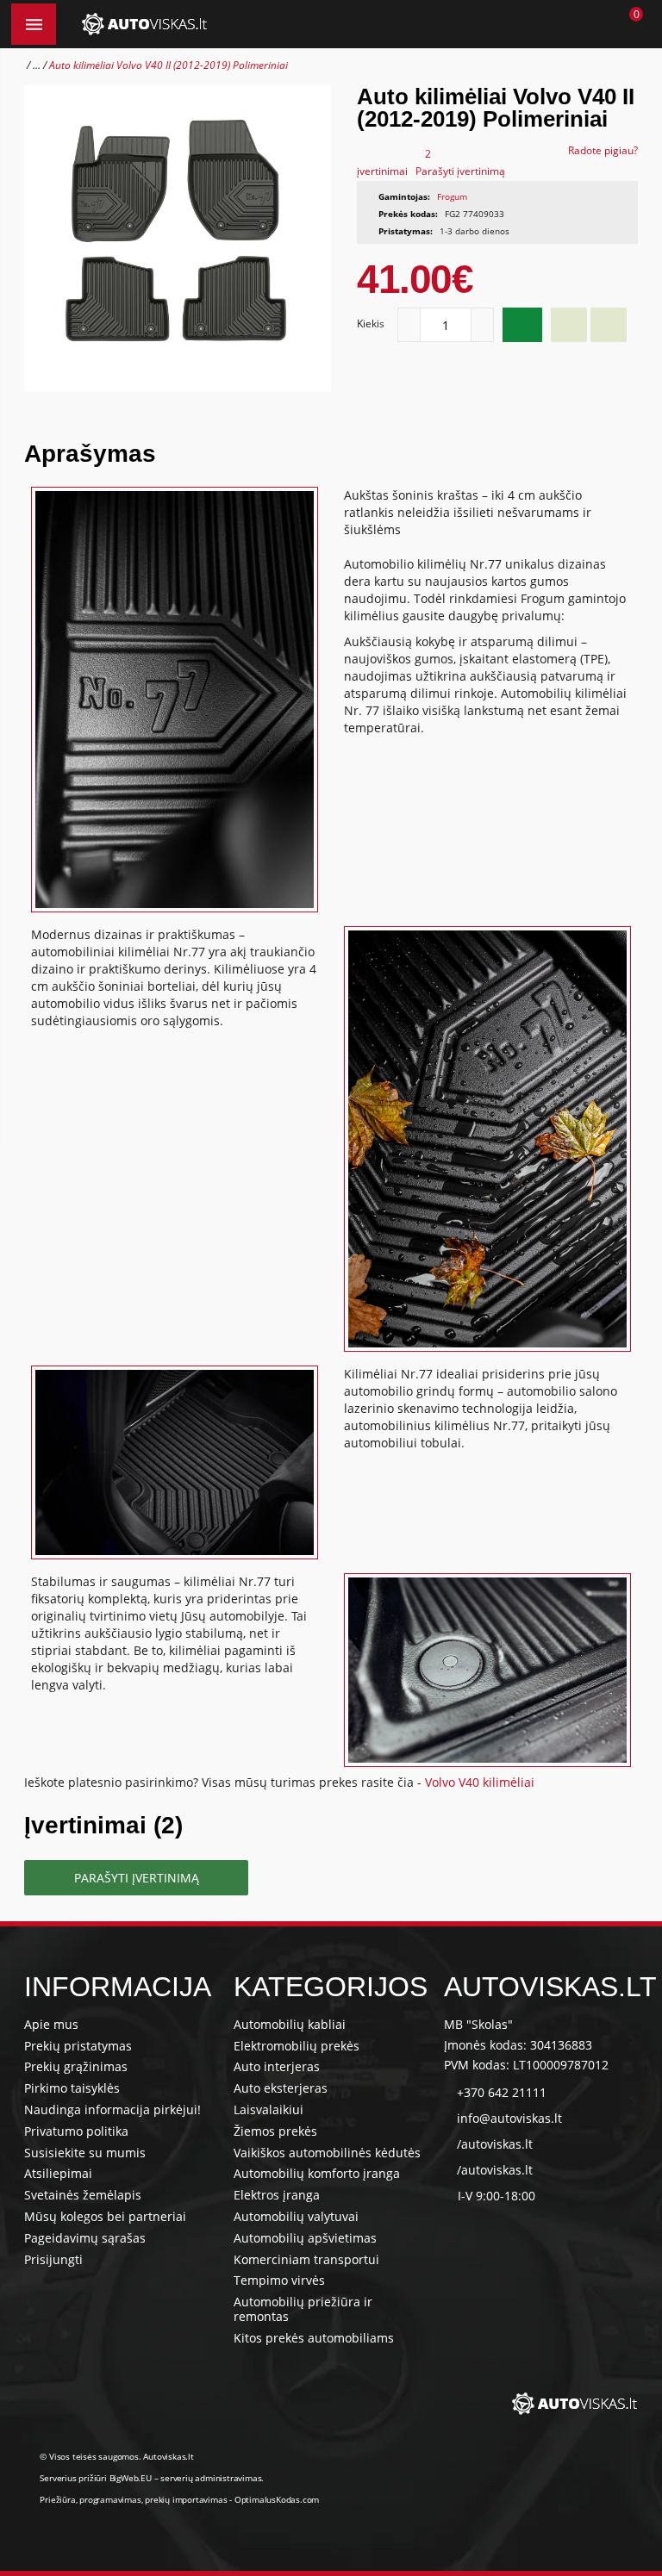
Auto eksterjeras (281, 2088)
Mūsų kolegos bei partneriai (105, 2216)
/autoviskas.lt (495, 2144)
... (37, 65)
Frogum (452, 196)
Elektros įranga (277, 2195)
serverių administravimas (211, 2478)
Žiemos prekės (275, 2131)
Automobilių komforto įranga (317, 2173)
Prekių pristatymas (78, 2046)
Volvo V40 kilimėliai (480, 1782)
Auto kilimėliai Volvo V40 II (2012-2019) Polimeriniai (169, 65)
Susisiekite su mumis (85, 2153)
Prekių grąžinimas (76, 2066)
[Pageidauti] (569, 325)
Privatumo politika (76, 2131)
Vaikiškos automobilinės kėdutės (327, 2153)
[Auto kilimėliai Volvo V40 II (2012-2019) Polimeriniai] (178, 239)
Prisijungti (53, 2259)
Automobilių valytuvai (296, 2216)
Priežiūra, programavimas (90, 2499)
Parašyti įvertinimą (460, 171)
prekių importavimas (186, 2499)
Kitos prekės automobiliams (314, 2338)
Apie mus (51, 2024)
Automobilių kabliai (290, 2024)
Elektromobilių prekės (297, 2046)
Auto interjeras (277, 2066)
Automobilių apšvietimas (305, 2238)
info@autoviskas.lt (509, 2118)
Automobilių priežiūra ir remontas (303, 2309)
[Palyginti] (609, 325)
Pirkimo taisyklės (72, 2088)
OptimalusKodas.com (277, 2499)
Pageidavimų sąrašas (85, 2238)
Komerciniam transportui (306, 2259)
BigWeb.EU (131, 2478)
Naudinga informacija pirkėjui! (112, 2109)
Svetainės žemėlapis (83, 2195)
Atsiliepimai (58, 2173)
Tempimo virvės (279, 2280)
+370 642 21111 (502, 2092)
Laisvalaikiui (269, 2109)
